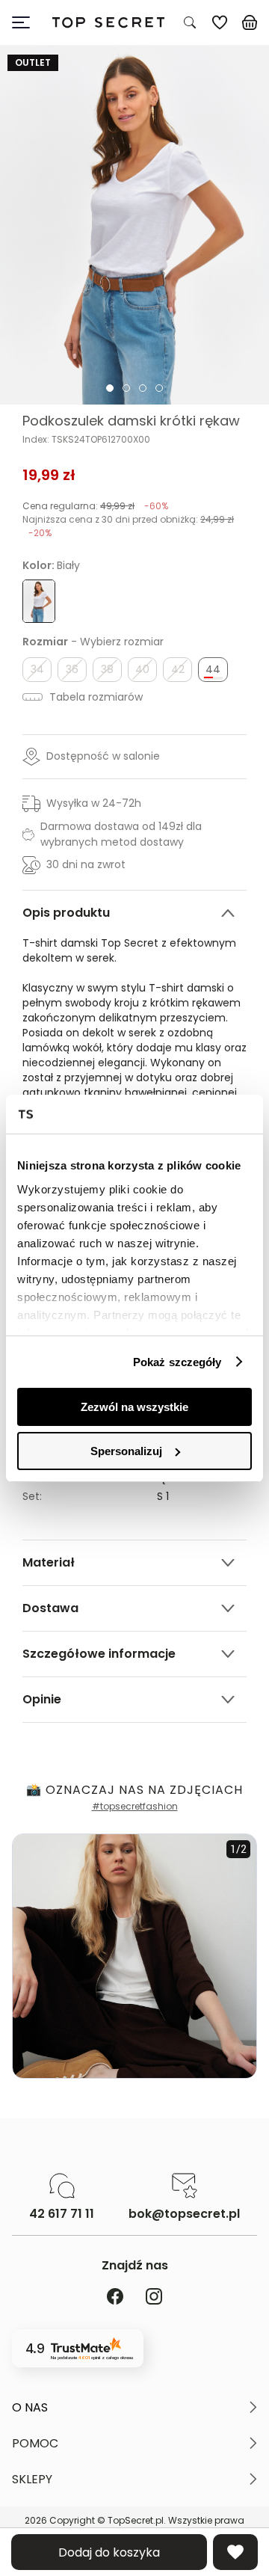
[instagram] (154, 2297)
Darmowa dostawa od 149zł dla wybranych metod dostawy (121, 834)
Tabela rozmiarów (95, 697)
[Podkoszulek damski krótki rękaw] (134, 225)
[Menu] (27, 22)
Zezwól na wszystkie (134, 1407)
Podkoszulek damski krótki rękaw (131, 421)
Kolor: (51, 565)
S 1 (163, 1496)
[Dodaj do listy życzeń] (235, 2552)
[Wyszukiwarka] (190, 22)
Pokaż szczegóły (177, 1362)
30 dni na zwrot (86, 864)
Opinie (42, 1699)
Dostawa (50, 1608)
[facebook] (115, 2297)
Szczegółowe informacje (99, 1654)
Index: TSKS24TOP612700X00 (86, 440)
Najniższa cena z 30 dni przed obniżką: (128, 526)
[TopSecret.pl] (108, 23)
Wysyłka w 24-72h (94, 803)
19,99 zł (49, 475)
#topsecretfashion (135, 1806)
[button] (134, 2408)
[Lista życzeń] (220, 22)
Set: (32, 1496)
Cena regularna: (95, 506)
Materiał (49, 1562)
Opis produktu (66, 913)
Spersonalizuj (126, 1451)
